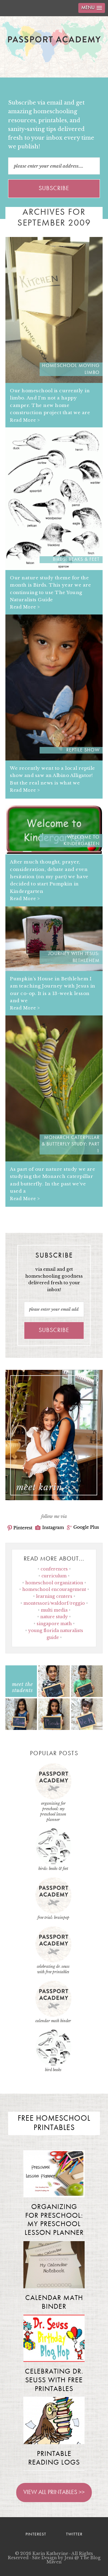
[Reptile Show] (54, 759)
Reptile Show (83, 750)
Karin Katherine (50, 2553)
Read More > (25, 420)
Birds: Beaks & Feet (76, 560)
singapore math (54, 1624)
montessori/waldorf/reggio (54, 1603)
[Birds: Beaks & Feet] (54, 569)
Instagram (50, 1528)
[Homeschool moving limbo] (54, 381)
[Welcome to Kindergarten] (54, 853)
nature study (54, 1617)
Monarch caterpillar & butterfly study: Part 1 (71, 1144)
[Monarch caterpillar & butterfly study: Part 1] (54, 1160)
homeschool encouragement (54, 1589)
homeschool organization (54, 1583)
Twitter (74, 2534)
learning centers (54, 1596)
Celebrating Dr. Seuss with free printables (54, 2380)
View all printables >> (54, 2493)
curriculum (54, 1576)
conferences (54, 1569)
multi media (54, 1610)
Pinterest (20, 1528)
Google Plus (83, 1528)
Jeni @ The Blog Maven (73, 2560)
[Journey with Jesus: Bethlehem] (54, 969)
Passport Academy (54, 43)
